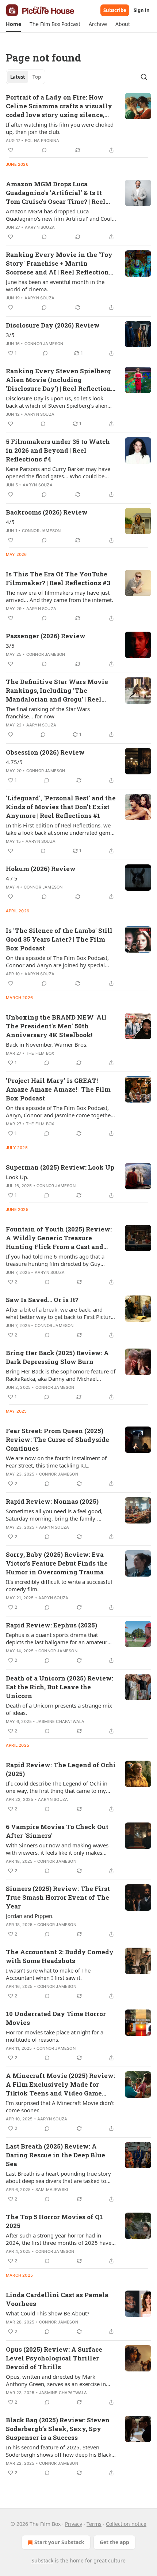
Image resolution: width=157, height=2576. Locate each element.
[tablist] (26, 77)
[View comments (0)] (44, 150)
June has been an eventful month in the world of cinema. (55, 285)
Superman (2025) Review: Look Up (60, 1167)
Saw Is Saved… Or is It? (42, 1300)
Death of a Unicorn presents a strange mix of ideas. (59, 1709)
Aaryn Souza (40, 227)
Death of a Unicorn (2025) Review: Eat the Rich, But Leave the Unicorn (60, 1687)
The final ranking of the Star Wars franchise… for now (48, 713)
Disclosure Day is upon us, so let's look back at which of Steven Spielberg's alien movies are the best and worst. (57, 402)
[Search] (144, 77)
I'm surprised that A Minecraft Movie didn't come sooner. (60, 2106)
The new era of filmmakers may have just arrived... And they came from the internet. (60, 596)
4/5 (10, 522)
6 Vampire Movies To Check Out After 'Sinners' (57, 1831)
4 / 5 (12, 878)
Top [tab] (37, 77)
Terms (94, 2524)
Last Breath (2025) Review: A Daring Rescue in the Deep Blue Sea (55, 2155)
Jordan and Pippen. (30, 1916)
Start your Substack (59, 2542)
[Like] (11, 150)
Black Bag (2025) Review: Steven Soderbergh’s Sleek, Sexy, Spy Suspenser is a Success (58, 2429)
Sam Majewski (52, 2190)
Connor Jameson (44, 344)
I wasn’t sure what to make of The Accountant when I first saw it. (48, 1974)
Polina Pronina (42, 141)
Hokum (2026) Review (41, 869)
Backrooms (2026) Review (47, 512)
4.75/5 (14, 762)
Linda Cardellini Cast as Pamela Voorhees (57, 2299)
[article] (78, 124)
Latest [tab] (18, 77)
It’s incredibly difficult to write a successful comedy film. (59, 1585)
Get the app (114, 2542)
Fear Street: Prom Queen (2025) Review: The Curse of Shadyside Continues (58, 1440)
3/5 (10, 335)
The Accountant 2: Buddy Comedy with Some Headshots (60, 1956)
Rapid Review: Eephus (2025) (51, 1625)
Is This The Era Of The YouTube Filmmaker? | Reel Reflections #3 (58, 578)
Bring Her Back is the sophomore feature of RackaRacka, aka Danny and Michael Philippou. (61, 1375)
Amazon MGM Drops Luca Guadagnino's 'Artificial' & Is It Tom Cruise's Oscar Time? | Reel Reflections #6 (56, 193)
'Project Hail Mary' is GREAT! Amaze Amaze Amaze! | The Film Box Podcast (58, 1089)
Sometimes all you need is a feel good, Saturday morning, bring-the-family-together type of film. (54, 1515)
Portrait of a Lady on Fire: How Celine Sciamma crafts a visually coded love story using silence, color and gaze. (59, 106)
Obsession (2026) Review (45, 752)
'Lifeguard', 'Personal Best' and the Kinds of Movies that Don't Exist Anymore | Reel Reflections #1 (61, 807)
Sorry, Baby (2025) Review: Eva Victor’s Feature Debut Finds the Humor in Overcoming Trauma (57, 1563)
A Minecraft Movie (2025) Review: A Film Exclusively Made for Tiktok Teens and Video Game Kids (60, 2085)
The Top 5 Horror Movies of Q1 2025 (54, 2221)
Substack (42, 2560)
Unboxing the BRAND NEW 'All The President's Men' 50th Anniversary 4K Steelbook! (56, 1026)
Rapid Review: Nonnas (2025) (52, 1501)
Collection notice (126, 2524)
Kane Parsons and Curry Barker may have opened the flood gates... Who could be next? (58, 472)
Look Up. (17, 1177)
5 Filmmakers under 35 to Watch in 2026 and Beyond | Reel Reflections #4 (58, 450)
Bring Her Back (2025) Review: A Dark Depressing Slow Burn (57, 1357)
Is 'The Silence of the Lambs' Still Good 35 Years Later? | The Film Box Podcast (59, 939)
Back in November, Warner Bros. (47, 1044)
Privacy (74, 2524)
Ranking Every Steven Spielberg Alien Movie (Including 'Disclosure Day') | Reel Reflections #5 (60, 380)
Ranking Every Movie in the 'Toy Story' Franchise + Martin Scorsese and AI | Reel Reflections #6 (59, 263)
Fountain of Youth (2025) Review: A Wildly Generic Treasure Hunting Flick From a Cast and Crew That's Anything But (59, 1238)
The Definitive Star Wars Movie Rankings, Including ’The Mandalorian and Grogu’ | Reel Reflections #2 (57, 691)
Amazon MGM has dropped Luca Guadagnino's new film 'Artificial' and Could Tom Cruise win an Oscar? (60, 215)
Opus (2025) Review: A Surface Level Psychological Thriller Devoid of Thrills (54, 2358)
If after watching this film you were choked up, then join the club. (60, 128)
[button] (13, 24)
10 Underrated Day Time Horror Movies (56, 2018)
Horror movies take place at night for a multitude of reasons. (55, 2036)
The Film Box (40, 1053)
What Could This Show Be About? (48, 2313)
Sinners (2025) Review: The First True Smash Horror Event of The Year (58, 1897)
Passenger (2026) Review (46, 636)
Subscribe (115, 10)
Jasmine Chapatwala (61, 1721)
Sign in (142, 10)
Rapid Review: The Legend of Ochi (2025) (61, 1769)
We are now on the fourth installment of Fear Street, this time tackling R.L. (56, 1462)
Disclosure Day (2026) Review (53, 325)
